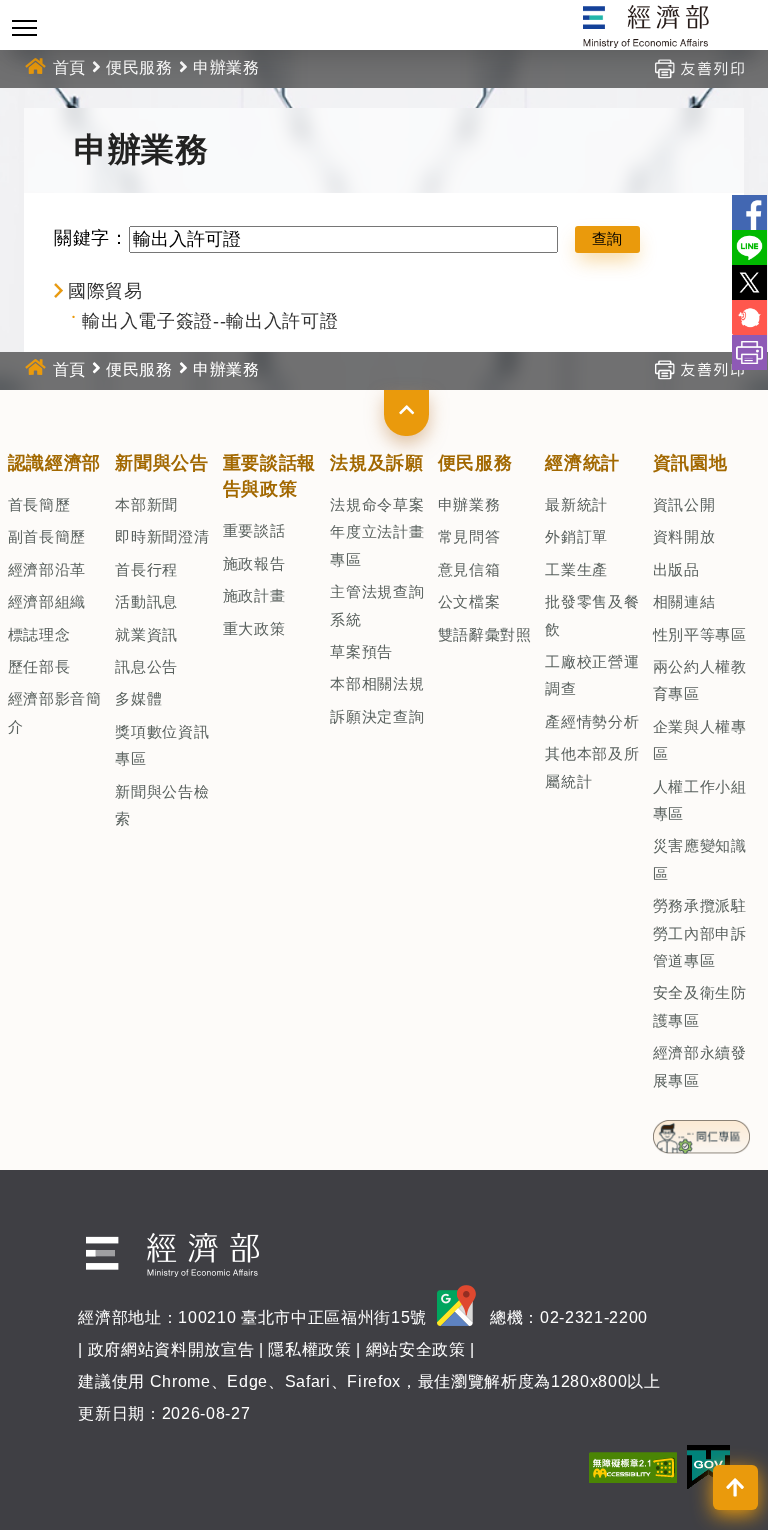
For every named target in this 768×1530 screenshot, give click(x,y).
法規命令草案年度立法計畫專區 (377, 532)
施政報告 (254, 563)
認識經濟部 (54, 463)
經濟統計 (582, 463)
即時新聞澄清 (162, 536)
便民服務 (139, 67)
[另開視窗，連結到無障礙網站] (633, 1466)
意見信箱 (469, 569)
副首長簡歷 (47, 536)
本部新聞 (146, 504)
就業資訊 (146, 634)
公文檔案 (469, 601)
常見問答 (469, 536)
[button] (406, 413)
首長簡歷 (39, 504)
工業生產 (576, 569)
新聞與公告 (161, 463)
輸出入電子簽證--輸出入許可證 (210, 321)
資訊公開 (684, 504)
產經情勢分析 (592, 721)
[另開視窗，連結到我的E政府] (708, 1466)
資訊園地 (690, 463)
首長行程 (146, 569)
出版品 (676, 569)
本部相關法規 (377, 683)
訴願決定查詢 (377, 716)
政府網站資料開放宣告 (171, 1349)
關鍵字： (91, 238)
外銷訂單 (576, 536)
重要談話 (254, 530)
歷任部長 (39, 666)
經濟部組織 (47, 601)
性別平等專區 (700, 634)
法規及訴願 (376, 463)
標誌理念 (39, 634)
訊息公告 (146, 666)
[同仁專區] (701, 1131)
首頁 (69, 67)
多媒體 (138, 698)
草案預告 (361, 651)
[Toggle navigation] (24, 27)
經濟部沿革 (47, 569)
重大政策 (254, 628)
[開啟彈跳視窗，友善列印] (699, 67)
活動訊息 (146, 601)
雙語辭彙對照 (485, 634)
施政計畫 (254, 595)
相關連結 (684, 601)
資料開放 (684, 536)
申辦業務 (469, 504)
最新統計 (576, 504)
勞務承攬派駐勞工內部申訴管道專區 (700, 933)
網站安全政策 (416, 1349)
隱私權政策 (309, 1349)
